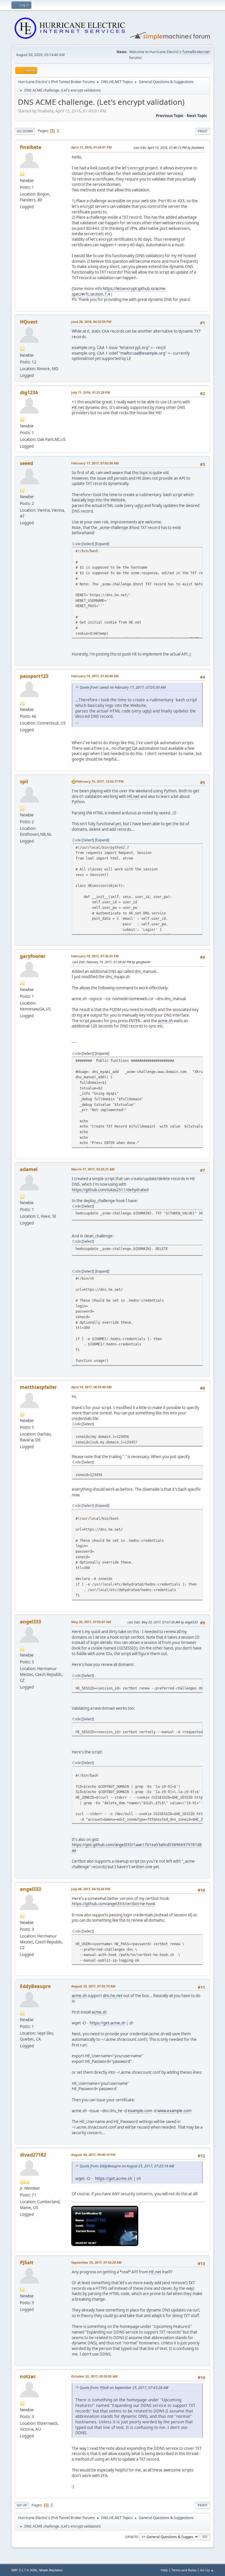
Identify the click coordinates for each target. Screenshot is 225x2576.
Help (164, 2570)
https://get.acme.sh (108, 2023)
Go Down (25, 131)
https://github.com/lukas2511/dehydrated (110, 1190)
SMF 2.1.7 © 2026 (24, 2570)
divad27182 (33, 2155)
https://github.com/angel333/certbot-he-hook (114, 1904)
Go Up (22, 2505)
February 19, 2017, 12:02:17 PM (100, 781)
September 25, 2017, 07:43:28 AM (96, 2262)
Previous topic (170, 116)
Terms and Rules (184, 2570)
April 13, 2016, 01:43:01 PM (91, 147)
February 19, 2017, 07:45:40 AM (95, 676)
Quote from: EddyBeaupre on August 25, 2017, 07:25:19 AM (127, 2166)
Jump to (132, 2536)
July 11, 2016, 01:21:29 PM (91, 392)
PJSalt (27, 2262)
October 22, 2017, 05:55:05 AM (94, 2376)
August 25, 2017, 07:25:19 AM (93, 1986)
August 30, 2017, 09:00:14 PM (93, 2155)
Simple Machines (51, 2570)
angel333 (30, 1622)
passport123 (34, 676)
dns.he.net (113, 1996)
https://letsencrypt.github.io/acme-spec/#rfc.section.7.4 (119, 291)
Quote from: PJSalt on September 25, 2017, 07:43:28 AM (124, 2388)
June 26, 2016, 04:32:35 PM (91, 322)
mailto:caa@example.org (143, 353)
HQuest (29, 322)
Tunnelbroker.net (196, 52)
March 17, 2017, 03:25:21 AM (93, 1169)
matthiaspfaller (38, 1387)
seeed (27, 463)
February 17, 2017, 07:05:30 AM (95, 463)
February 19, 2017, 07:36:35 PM (95, 956)
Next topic (197, 116)
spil (24, 781)
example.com (140, 2111)
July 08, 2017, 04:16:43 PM (91, 1889)
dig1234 (29, 392)
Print (203, 131)
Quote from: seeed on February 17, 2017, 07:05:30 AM (123, 687)
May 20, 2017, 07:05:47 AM (91, 1622)
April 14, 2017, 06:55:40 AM (91, 1387)
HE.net (78, 407)
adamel (29, 1169)
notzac (28, 2376)
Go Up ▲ (207, 2570)
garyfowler (33, 956)
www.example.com (174, 2111)
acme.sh (165, 1021)
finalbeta (31, 147)
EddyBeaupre (35, 1986)
